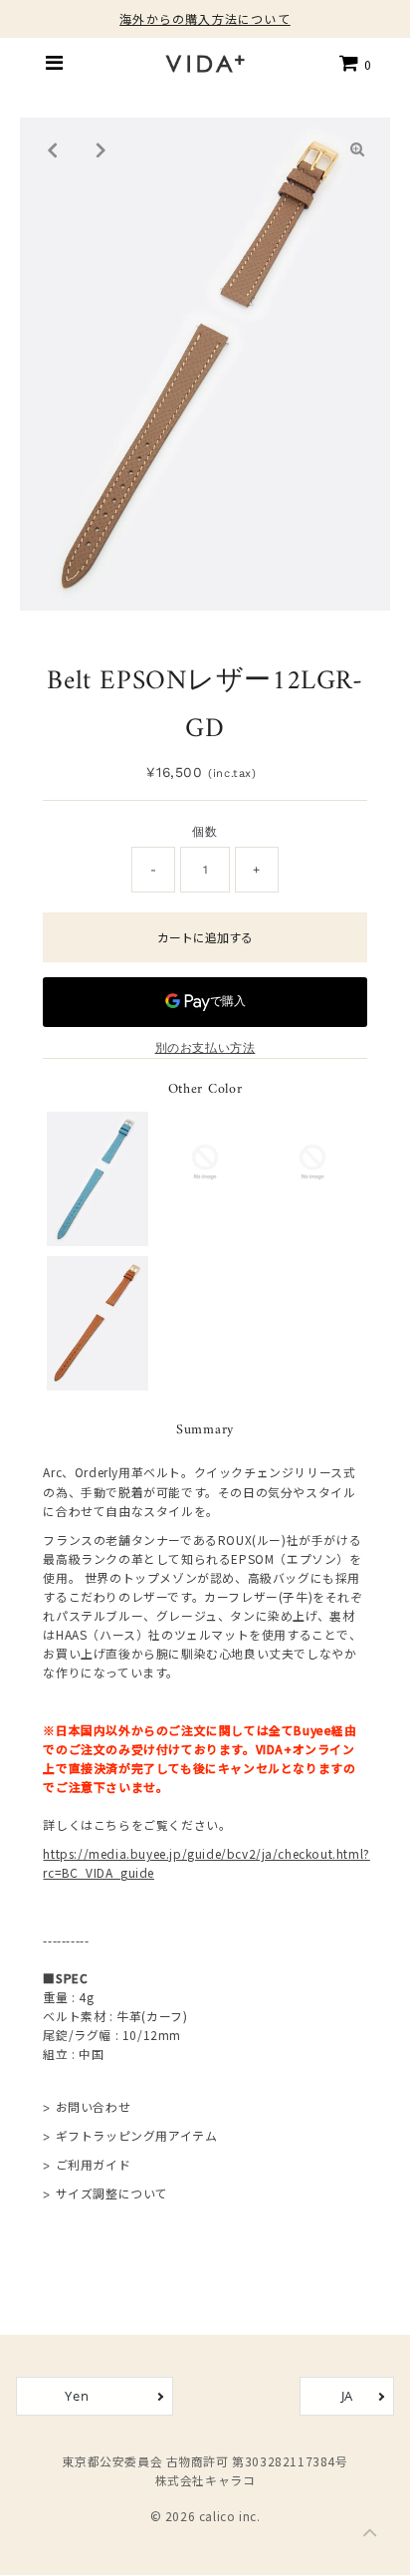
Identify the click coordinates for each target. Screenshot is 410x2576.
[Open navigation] (54, 63)
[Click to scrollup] (370, 2536)
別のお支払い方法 (205, 1048)
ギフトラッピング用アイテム (137, 2135)
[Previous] (52, 149)
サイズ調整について (112, 2193)
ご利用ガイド (94, 2164)
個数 (205, 832)
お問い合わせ (94, 2106)
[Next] (101, 149)
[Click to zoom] (358, 149)
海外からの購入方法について (205, 18)
